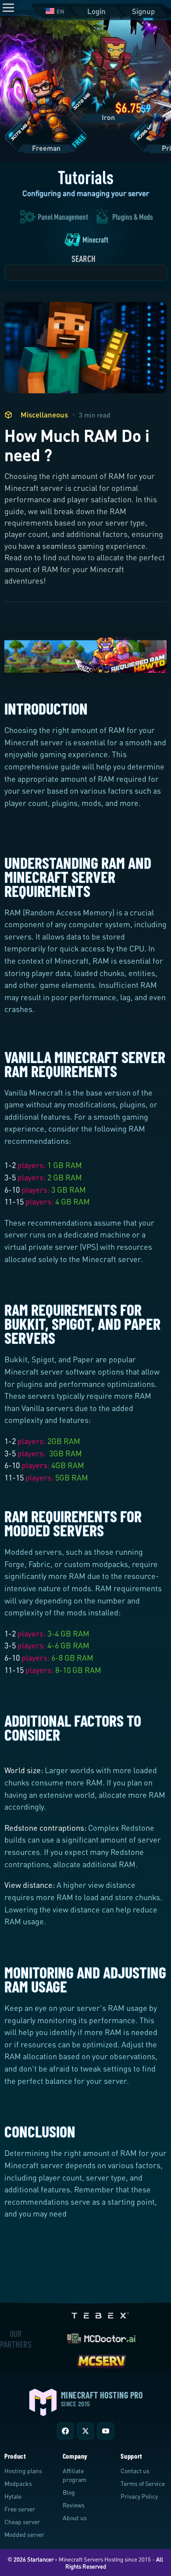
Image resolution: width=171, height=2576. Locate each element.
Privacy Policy (139, 2496)
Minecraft (95, 239)
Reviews (74, 2505)
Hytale (13, 2496)
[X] (85, 2431)
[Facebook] (65, 2431)
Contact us (135, 2471)
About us (75, 2518)
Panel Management (63, 217)
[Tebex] (101, 2313)
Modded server (24, 2534)
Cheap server (22, 2522)
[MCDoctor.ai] (101, 2337)
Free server (20, 2509)
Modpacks (18, 2483)
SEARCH (84, 259)
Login (96, 11)
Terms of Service (143, 2483)
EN (60, 11)
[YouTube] (106, 2431)
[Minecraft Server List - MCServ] (101, 2360)
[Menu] (8, 8)
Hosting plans (23, 2471)
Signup (143, 11)
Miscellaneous (44, 415)
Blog (69, 2492)
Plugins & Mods (133, 217)
